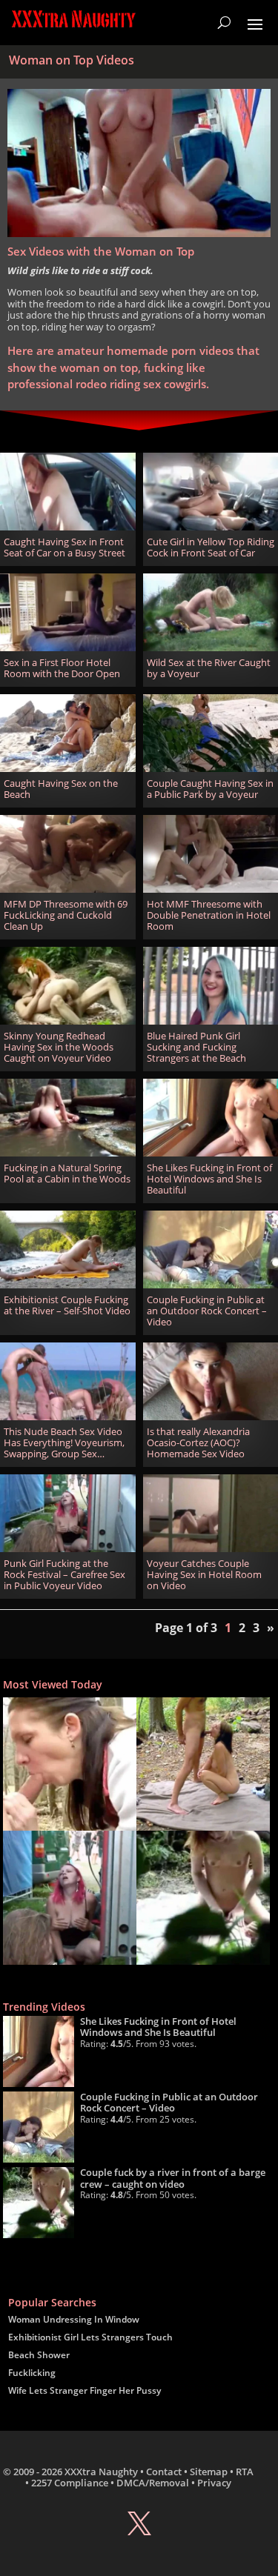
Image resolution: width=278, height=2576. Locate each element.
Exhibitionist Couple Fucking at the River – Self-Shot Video (67, 1305)
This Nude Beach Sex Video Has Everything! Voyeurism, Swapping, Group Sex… (64, 1443)
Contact (164, 2472)
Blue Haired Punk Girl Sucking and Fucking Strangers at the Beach (196, 1047)
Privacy (214, 2483)
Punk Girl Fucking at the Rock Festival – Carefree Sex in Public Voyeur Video (64, 1575)
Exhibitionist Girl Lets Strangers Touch (90, 2337)
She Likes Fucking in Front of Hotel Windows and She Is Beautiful (209, 1179)
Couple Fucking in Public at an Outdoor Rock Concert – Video (207, 1311)
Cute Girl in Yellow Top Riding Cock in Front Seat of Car (211, 548)
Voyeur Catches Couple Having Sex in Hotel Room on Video (204, 1575)
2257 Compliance (70, 2483)
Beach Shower (39, 2355)
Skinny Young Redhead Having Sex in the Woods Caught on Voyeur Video (59, 1047)
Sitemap (209, 2472)
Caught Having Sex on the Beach (61, 789)
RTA (245, 2472)
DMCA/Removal (153, 2483)
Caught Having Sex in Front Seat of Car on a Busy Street (64, 548)
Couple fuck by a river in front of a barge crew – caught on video (173, 2178)
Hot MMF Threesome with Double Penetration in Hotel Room (209, 915)
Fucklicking (32, 2373)
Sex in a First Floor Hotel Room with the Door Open (62, 668)
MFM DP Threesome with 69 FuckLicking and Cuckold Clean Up (66, 915)
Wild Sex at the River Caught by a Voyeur (209, 668)
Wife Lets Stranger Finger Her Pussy (85, 2390)
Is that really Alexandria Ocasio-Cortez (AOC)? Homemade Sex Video (198, 1443)
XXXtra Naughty (101, 2472)
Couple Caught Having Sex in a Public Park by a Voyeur (210, 789)
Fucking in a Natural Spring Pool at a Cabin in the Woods (67, 1174)
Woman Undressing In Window (74, 2319)
